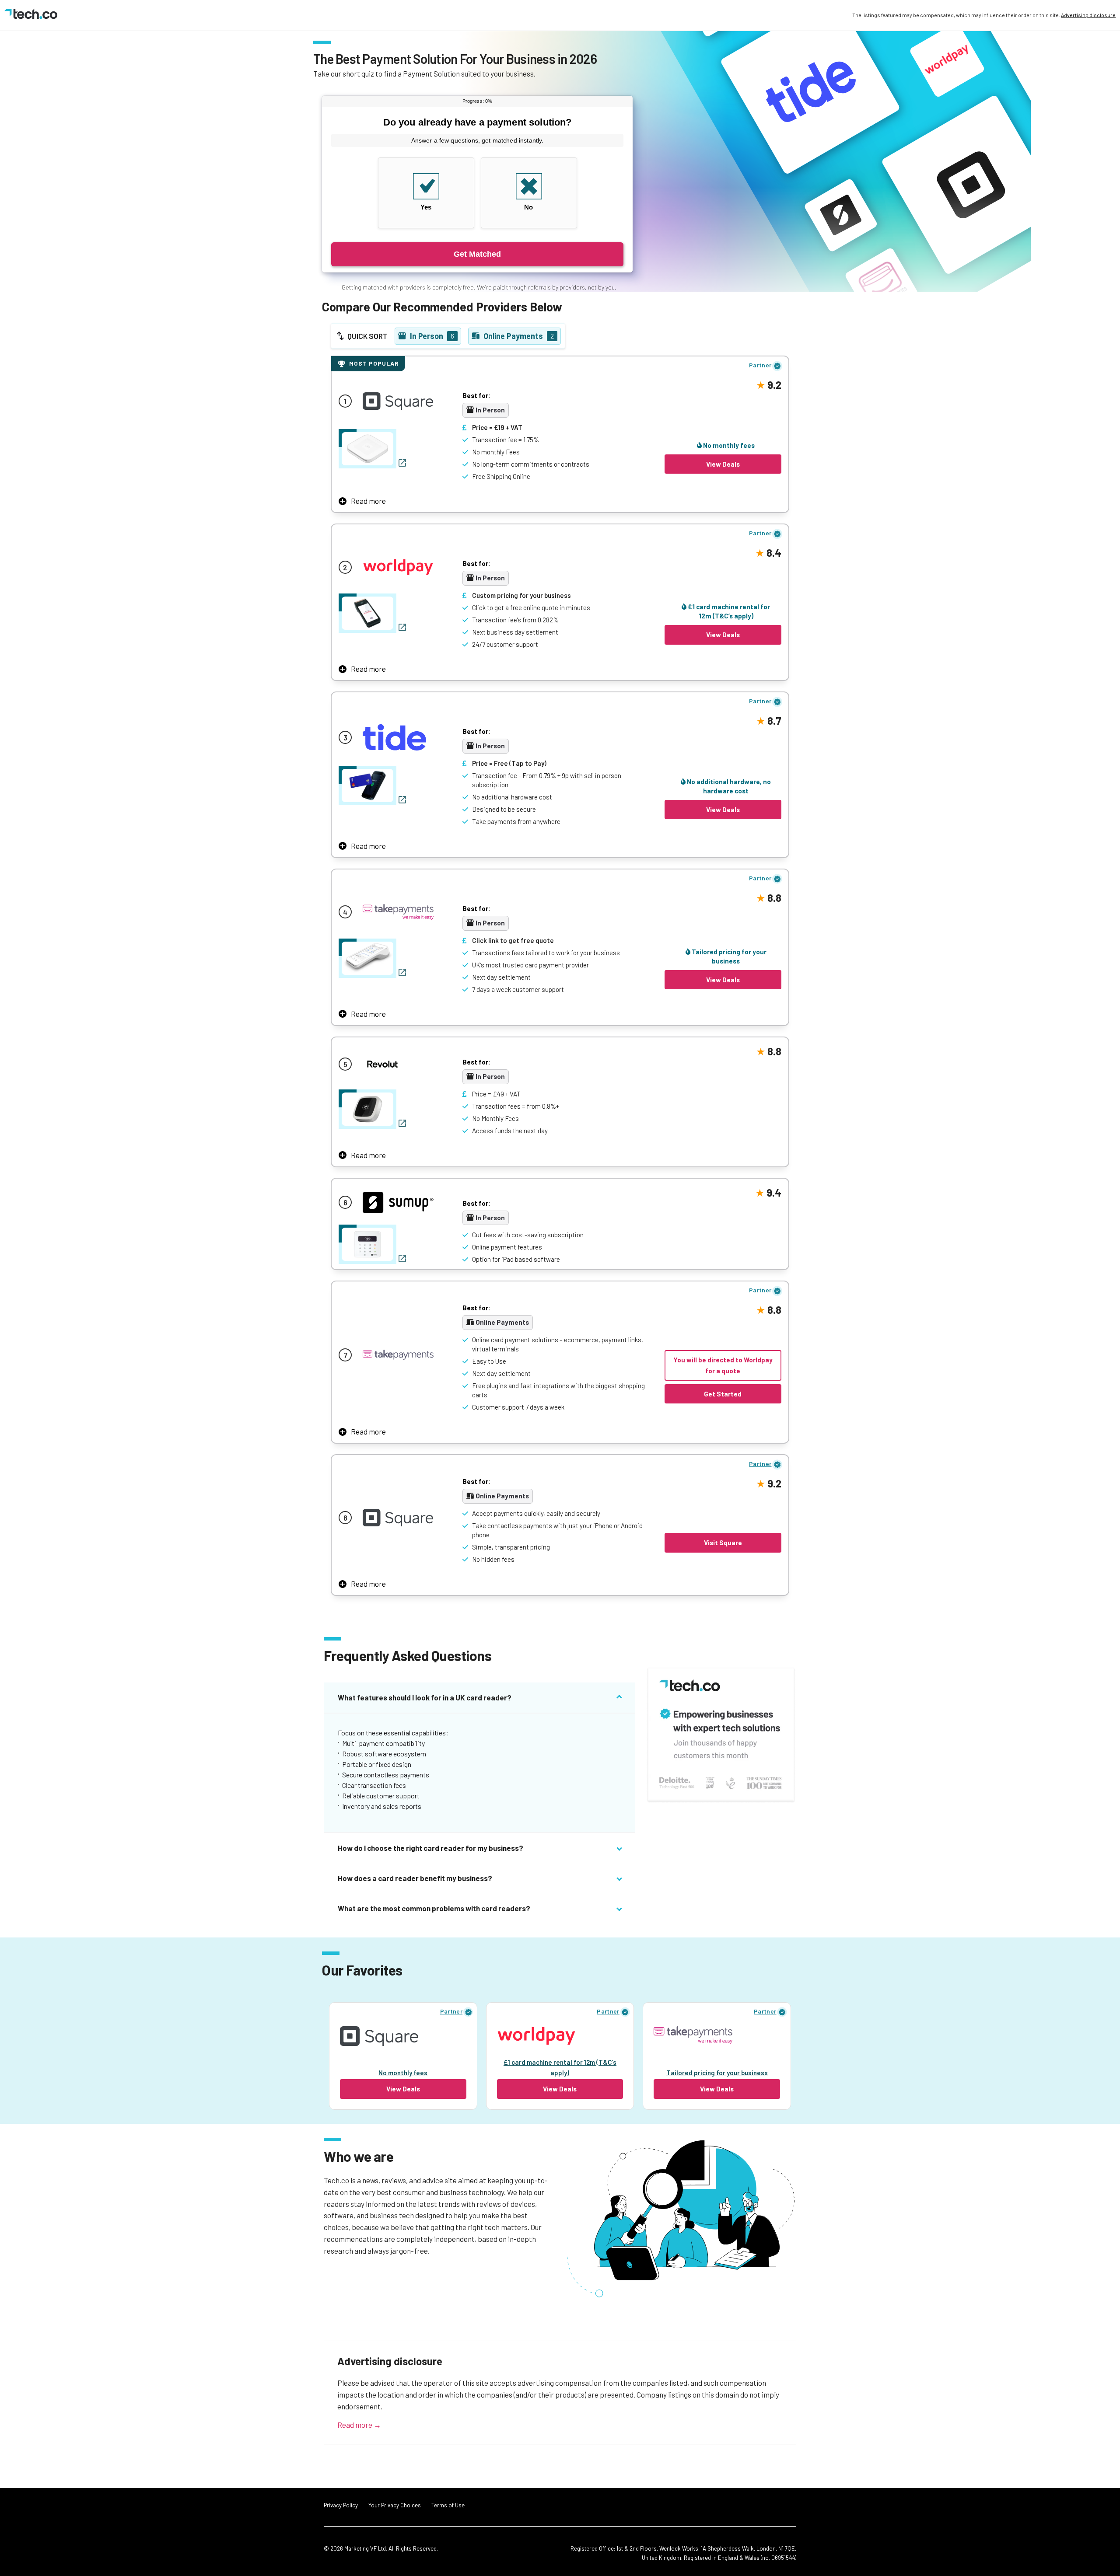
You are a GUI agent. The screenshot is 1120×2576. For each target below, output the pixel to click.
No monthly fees (728, 445)
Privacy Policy (341, 2505)
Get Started (723, 1394)
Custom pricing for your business (521, 595)
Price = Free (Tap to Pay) (509, 763)
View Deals (723, 464)
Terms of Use (448, 2505)
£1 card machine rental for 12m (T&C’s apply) (728, 611)
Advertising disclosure (1088, 15)
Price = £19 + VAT (497, 427)
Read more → (359, 2425)
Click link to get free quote (513, 940)
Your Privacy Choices (395, 2505)
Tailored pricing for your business (728, 956)
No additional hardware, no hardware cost (728, 786)
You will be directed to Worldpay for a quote (723, 1365)
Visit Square (723, 1543)
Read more (368, 501)
